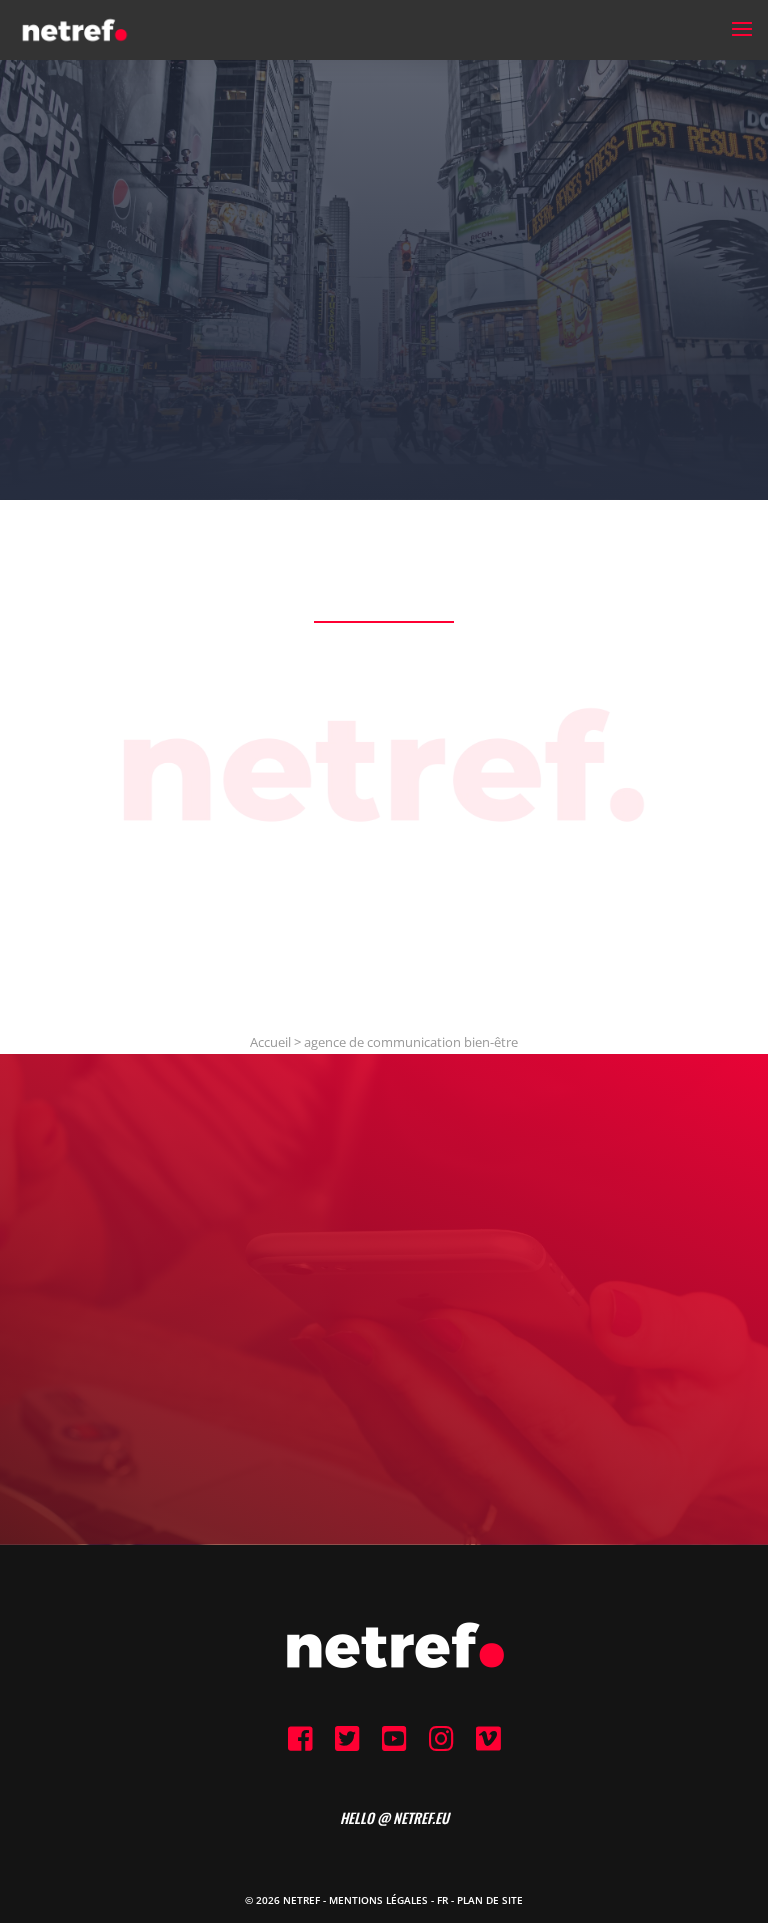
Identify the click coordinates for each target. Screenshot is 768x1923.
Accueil (270, 1042)
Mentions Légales (378, 1900)
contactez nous (384, 1387)
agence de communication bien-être (411, 1042)
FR (442, 1900)
